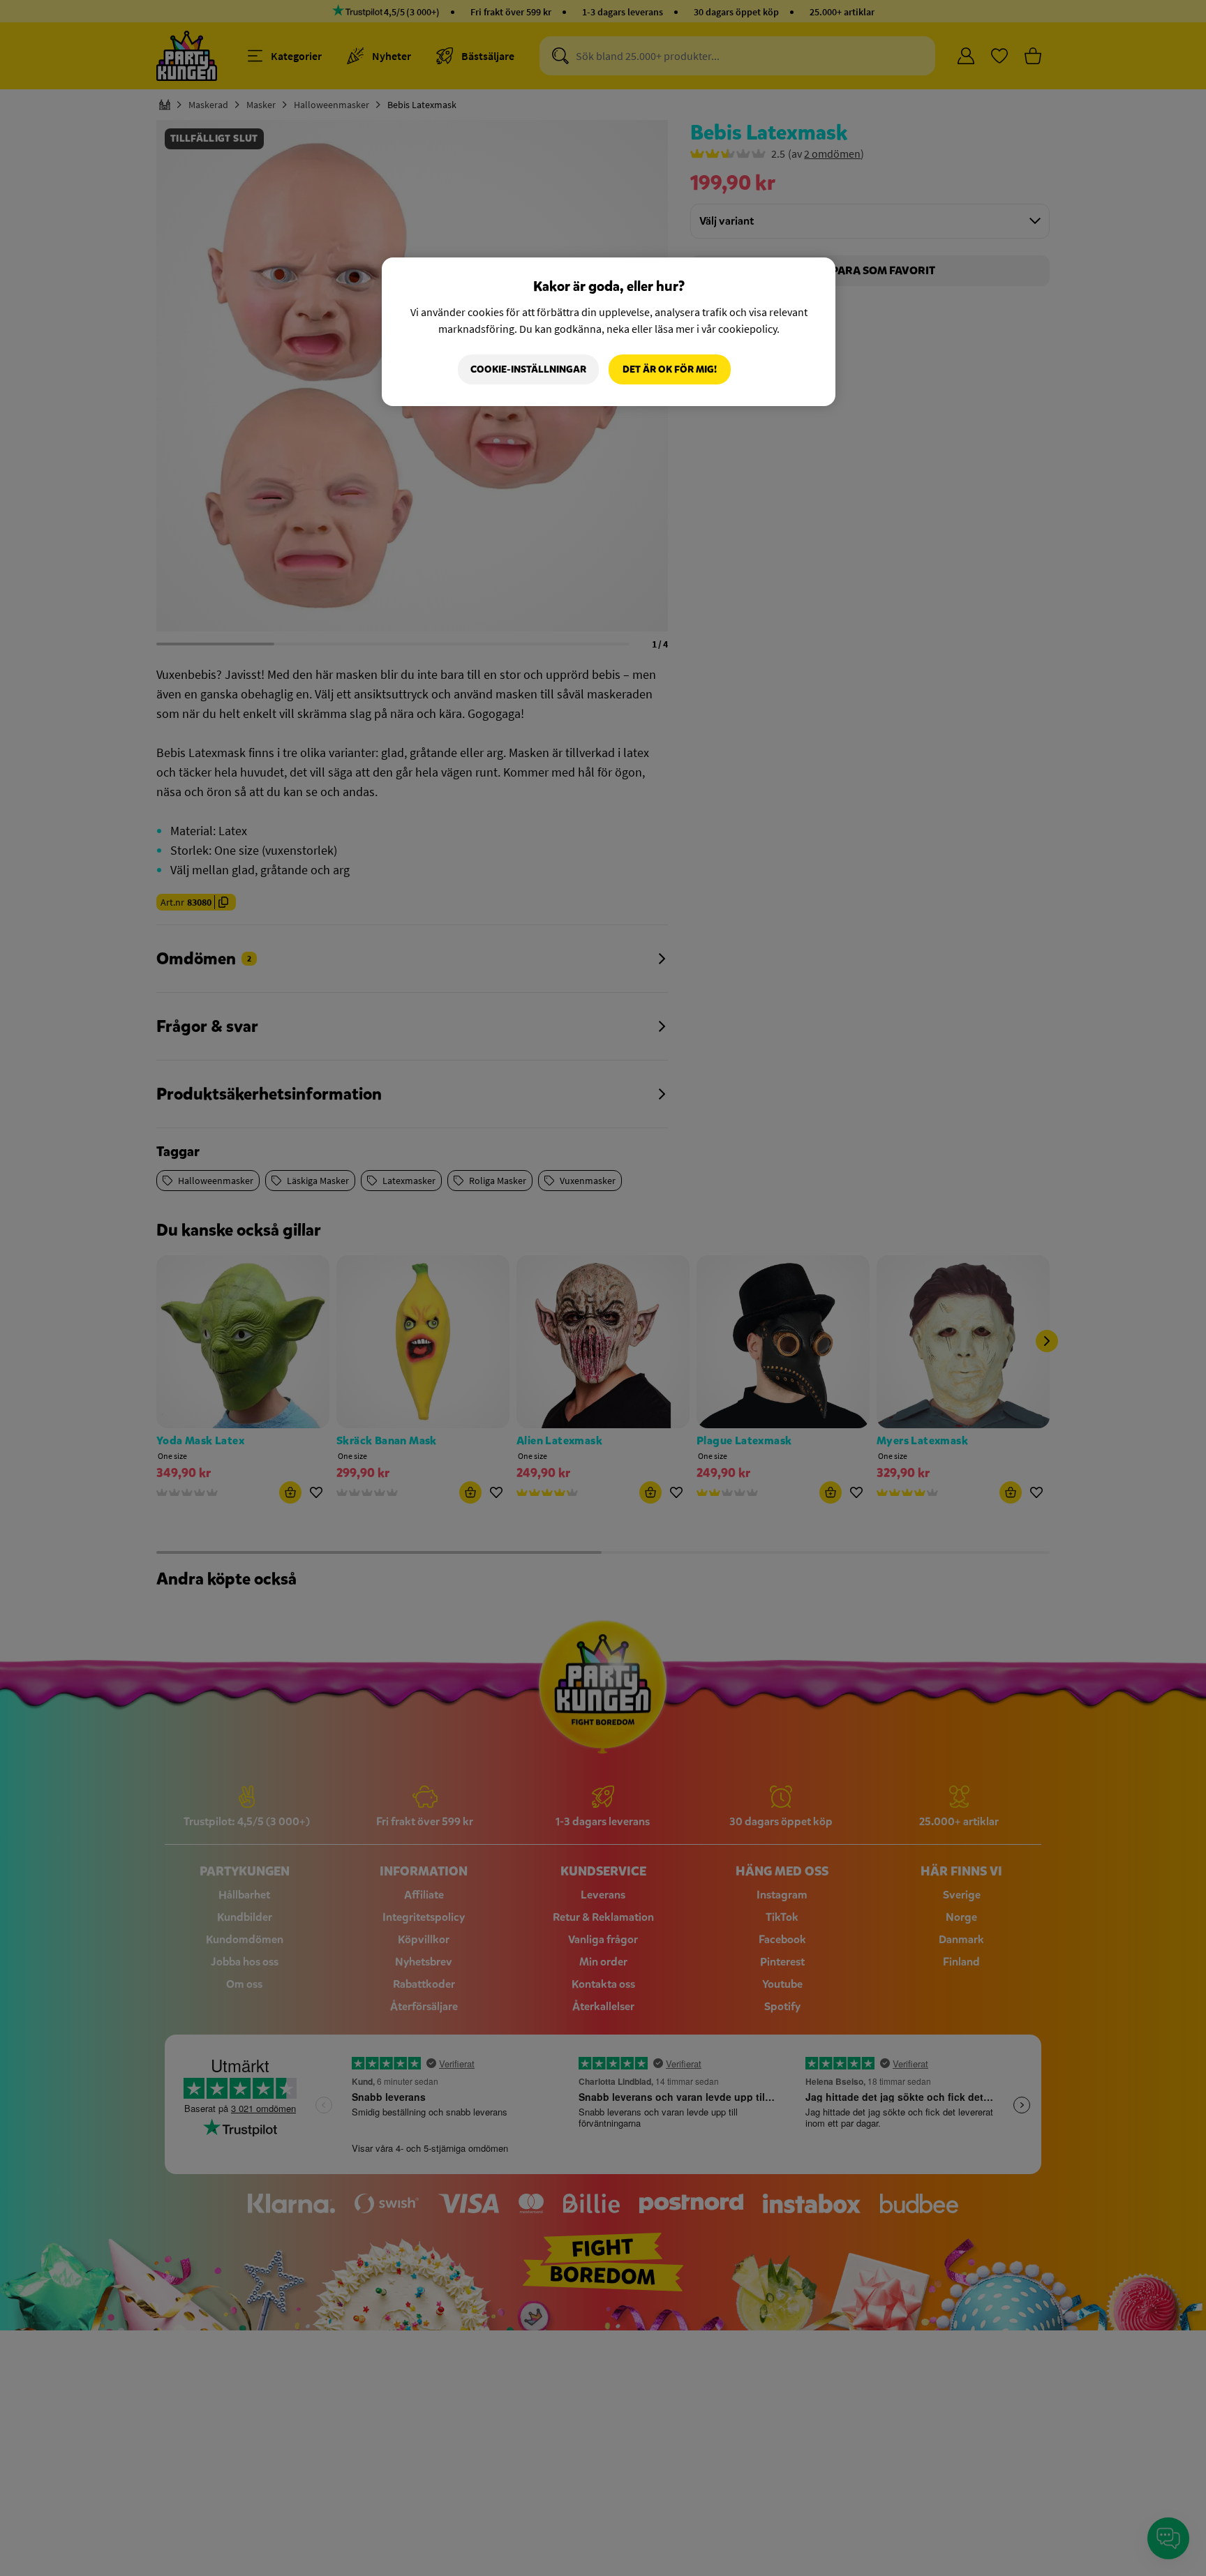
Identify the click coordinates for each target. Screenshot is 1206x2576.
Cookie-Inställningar (528, 369)
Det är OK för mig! (670, 369)
